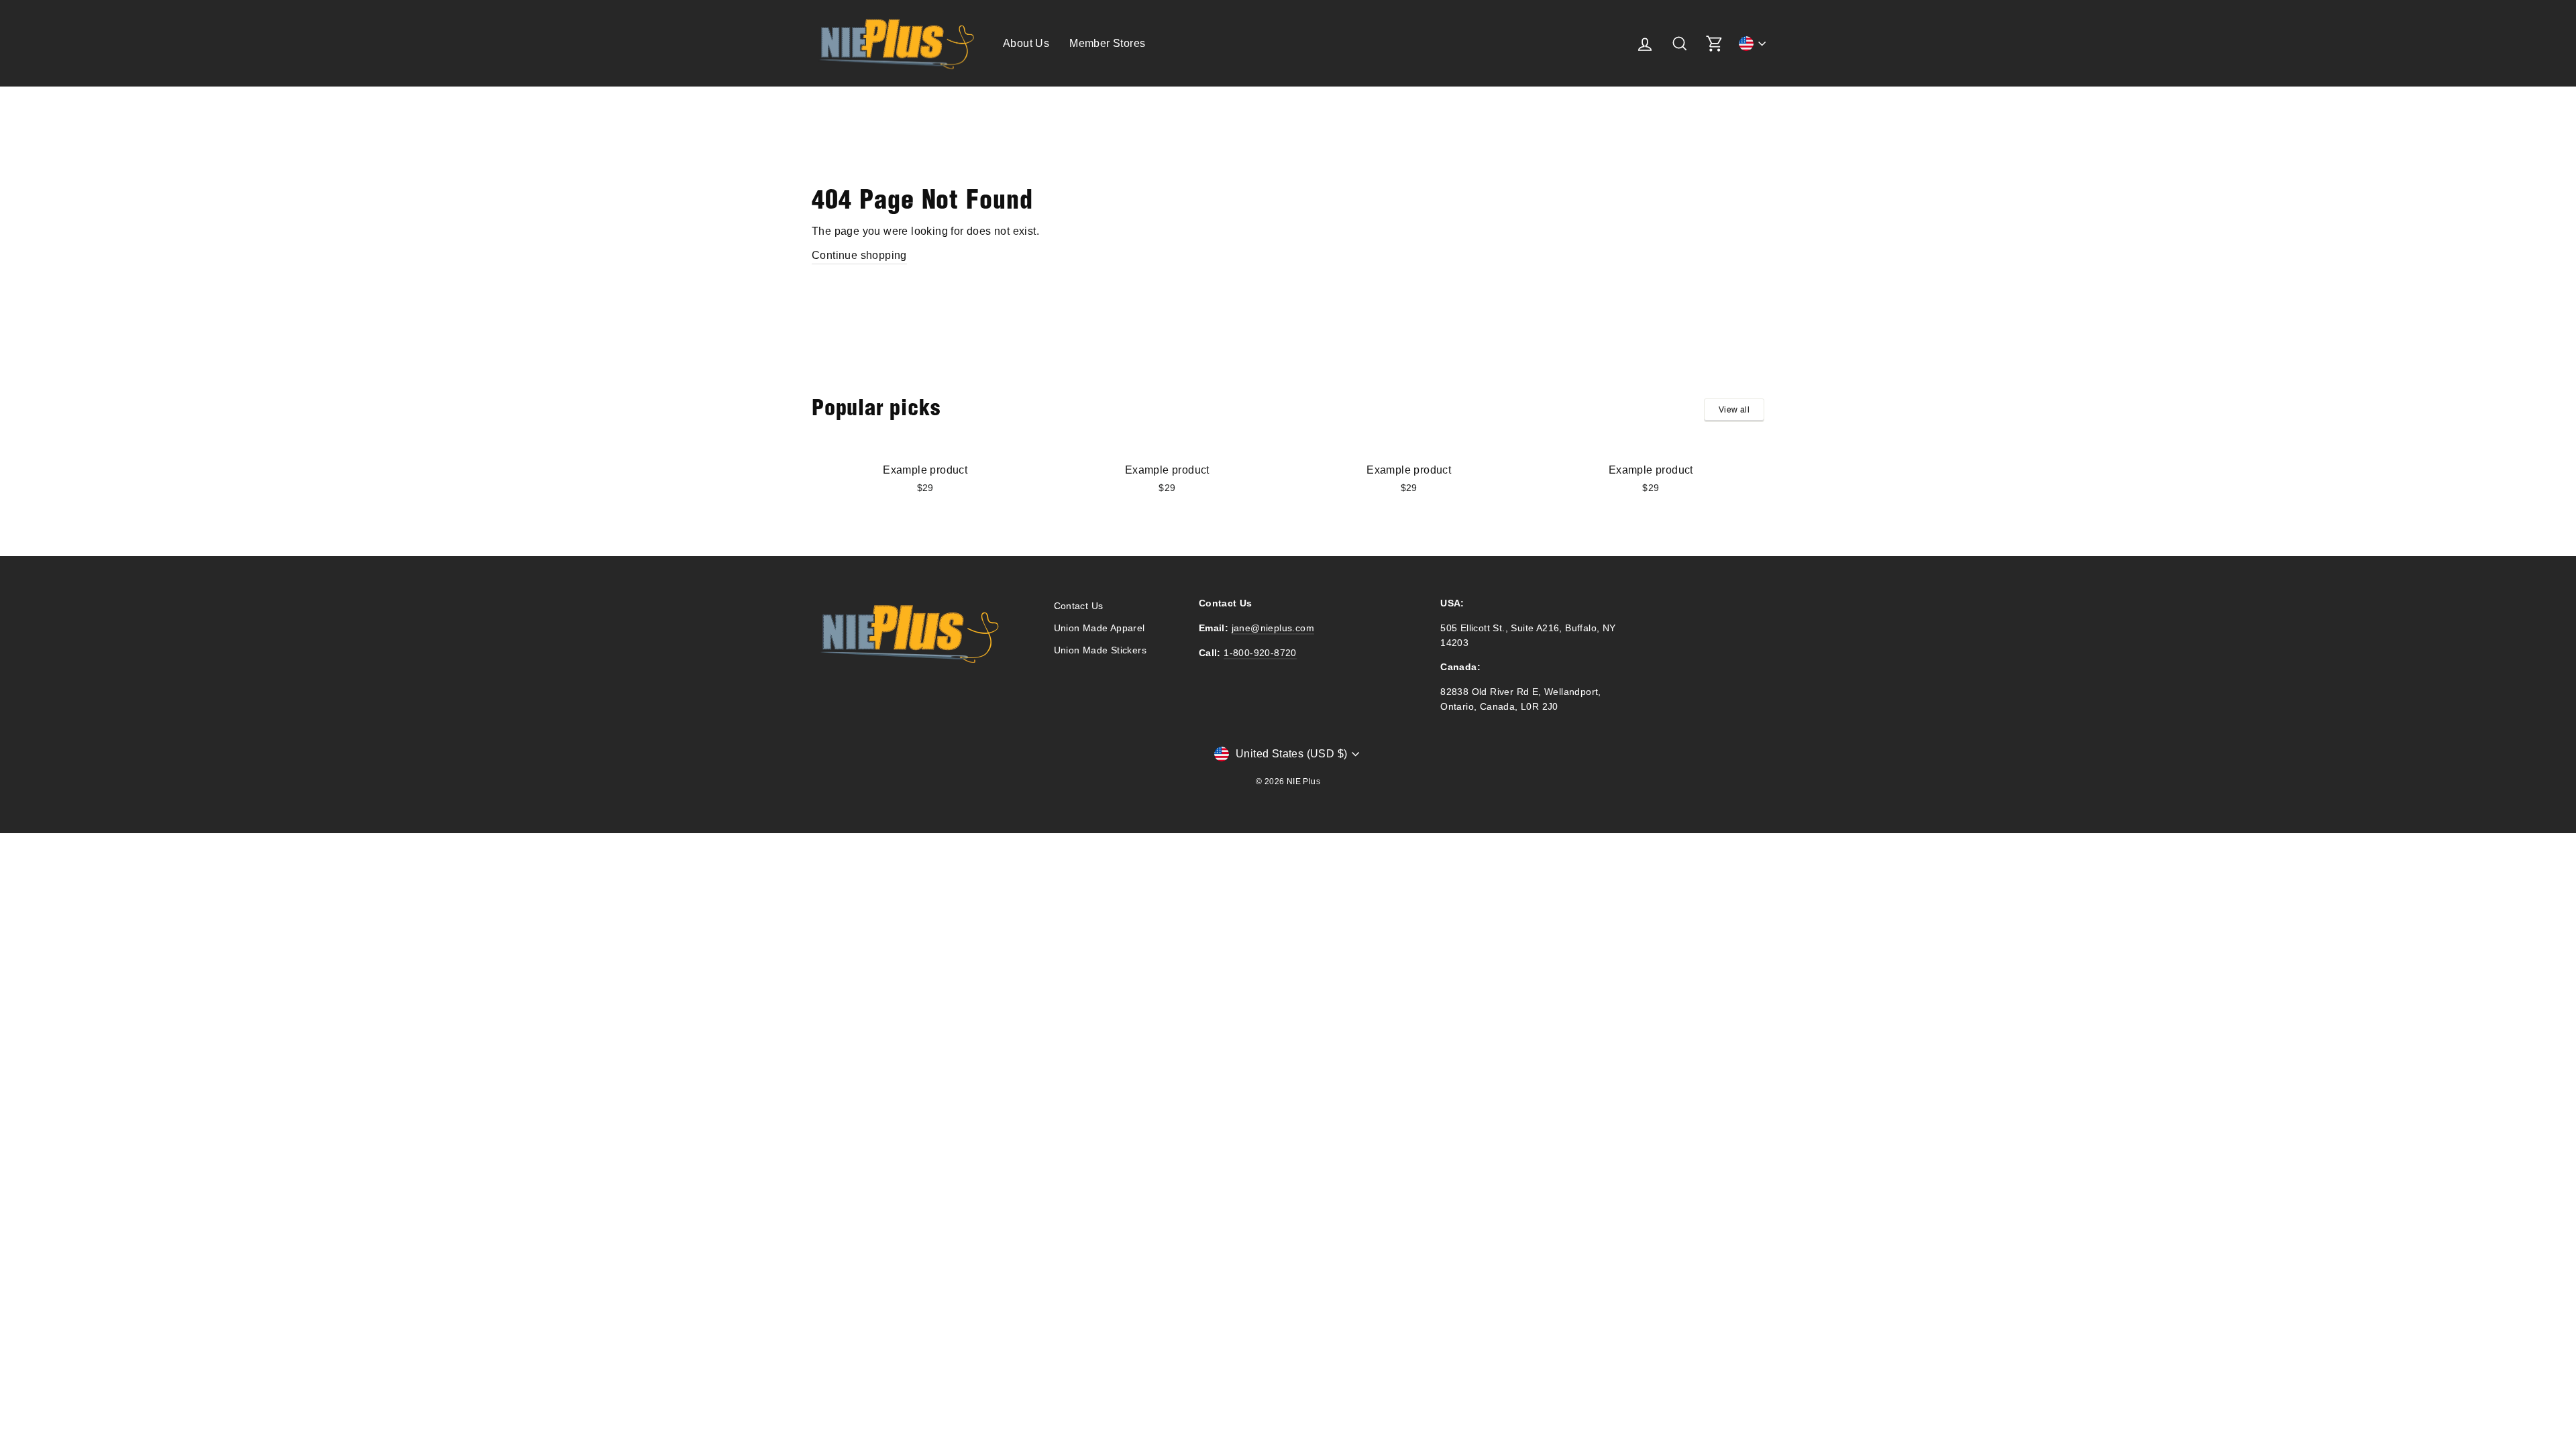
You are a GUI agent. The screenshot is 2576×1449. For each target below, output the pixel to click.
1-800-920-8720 (1260, 653)
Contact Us (1079, 606)
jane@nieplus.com (1273, 628)
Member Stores (1107, 43)
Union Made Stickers (1101, 650)
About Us (1026, 43)
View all (1734, 410)
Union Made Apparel (1099, 628)
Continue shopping (859, 255)
